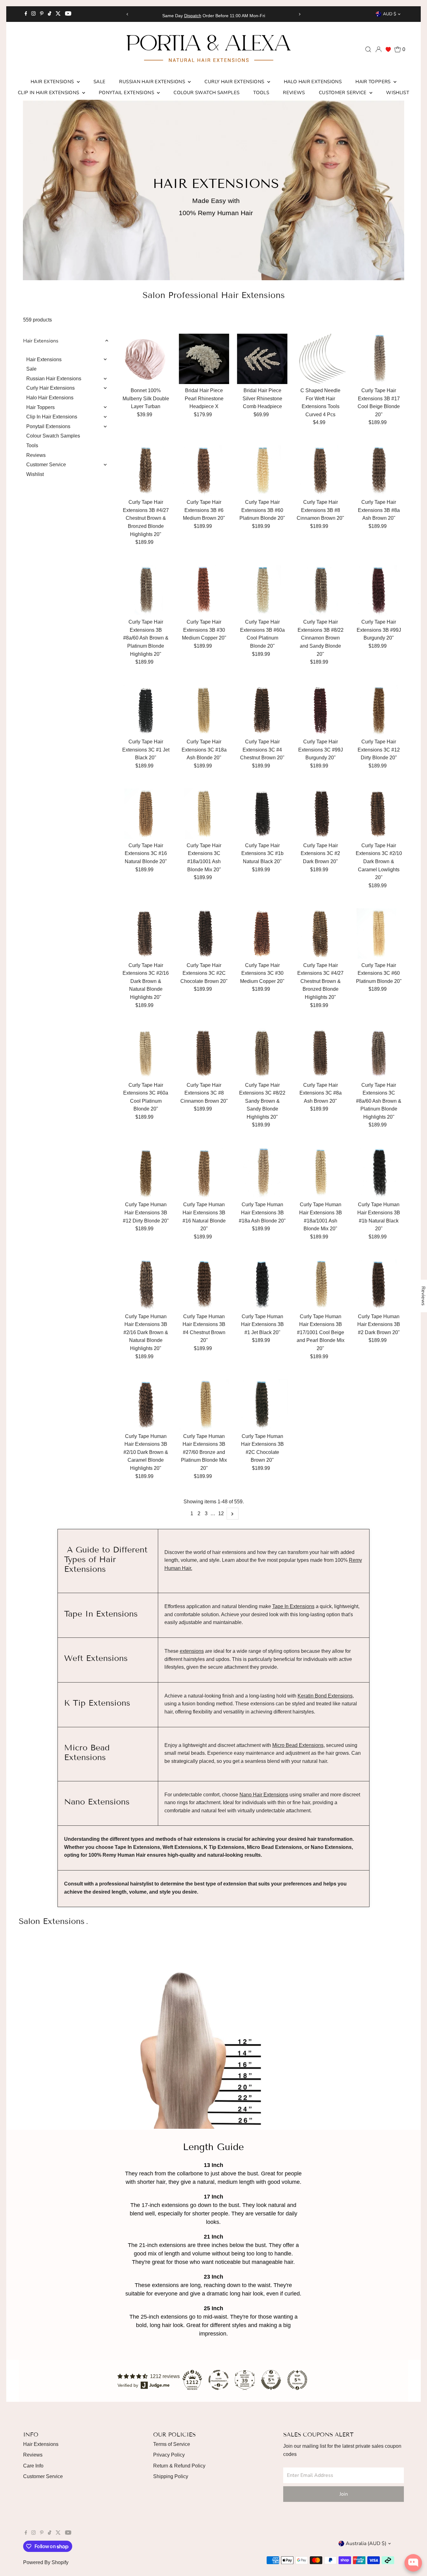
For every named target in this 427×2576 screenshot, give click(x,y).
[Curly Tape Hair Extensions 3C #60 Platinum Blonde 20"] (379, 933)
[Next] (299, 14)
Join (344, 2494)
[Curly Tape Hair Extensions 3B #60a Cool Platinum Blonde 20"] (262, 590)
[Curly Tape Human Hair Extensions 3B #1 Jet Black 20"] (262, 1285)
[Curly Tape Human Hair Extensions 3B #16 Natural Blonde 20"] (204, 1173)
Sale (100, 82)
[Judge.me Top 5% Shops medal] (271, 2380)
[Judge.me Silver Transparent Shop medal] (219, 2380)
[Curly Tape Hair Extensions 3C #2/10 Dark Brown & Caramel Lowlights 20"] (379, 814)
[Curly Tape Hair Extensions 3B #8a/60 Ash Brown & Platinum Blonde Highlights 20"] (146, 590)
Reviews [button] (423, 1296)
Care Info (33, 2466)
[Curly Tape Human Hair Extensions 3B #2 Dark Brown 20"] (379, 1285)
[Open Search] (368, 49)
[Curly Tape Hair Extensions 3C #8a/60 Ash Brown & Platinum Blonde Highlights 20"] (379, 1053)
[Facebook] (26, 14)
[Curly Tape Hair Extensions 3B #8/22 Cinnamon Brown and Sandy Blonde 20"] (321, 590)
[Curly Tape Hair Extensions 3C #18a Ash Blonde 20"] (204, 710)
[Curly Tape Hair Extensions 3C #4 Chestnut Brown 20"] (262, 710)
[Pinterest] (42, 14)
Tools (261, 93)
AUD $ (389, 14)
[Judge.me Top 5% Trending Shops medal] (297, 2380)
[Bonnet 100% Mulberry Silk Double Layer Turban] (146, 359)
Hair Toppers (374, 82)
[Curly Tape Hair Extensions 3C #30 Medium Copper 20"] (262, 933)
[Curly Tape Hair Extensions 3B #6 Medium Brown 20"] (204, 471)
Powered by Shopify (46, 2562)
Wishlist (398, 93)
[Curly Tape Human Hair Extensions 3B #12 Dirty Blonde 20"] (146, 1173)
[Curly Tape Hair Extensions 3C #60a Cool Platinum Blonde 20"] (146, 1053)
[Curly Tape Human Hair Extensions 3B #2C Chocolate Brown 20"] (262, 1404)
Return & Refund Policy (179, 2466)
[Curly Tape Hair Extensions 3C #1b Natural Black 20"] (262, 814)
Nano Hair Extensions (264, 1795)
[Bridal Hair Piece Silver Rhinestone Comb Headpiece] (262, 359)
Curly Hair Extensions (235, 82)
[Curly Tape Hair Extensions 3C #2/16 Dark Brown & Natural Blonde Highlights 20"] (146, 933)
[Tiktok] (50, 14)
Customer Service (343, 93)
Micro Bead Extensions (298, 1745)
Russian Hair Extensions (153, 82)
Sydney (219, 16)
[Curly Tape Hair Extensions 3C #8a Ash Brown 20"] (321, 1053)
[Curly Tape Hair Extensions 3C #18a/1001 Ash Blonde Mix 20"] (204, 814)
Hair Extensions (53, 82)
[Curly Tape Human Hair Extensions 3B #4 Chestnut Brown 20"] (204, 1285)
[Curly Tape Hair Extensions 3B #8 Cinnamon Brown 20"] (321, 471)
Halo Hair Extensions (313, 82)
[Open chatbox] (413, 2563)
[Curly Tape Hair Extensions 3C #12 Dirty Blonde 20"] (379, 710)
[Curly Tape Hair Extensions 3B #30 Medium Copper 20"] (204, 590)
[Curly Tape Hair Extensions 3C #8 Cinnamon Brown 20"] (204, 1053)
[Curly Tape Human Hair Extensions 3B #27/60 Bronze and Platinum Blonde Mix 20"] (204, 1404)
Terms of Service (172, 2444)
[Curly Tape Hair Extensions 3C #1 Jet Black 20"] (146, 710)
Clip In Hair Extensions (49, 93)
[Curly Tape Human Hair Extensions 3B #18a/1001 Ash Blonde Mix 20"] (321, 1173)
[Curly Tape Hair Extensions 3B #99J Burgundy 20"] (379, 590)
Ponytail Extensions (127, 93)
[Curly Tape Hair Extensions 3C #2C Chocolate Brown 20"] (204, 933)
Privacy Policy (169, 2455)
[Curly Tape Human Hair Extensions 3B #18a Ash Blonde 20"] (262, 1173)
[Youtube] (68, 14)
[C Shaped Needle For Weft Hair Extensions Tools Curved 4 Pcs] (321, 359)
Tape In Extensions (293, 1606)
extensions (192, 1651)
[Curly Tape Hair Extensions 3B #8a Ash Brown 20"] (379, 471)
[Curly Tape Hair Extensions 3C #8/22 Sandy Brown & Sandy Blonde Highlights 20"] (262, 1053)
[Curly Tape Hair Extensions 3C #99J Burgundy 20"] (321, 710)
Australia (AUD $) (366, 2543)
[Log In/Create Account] (379, 49)
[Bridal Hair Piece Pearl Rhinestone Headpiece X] (204, 359)
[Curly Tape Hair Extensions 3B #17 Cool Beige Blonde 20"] (379, 359)
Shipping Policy (171, 2476)
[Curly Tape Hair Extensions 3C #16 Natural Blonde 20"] (146, 814)
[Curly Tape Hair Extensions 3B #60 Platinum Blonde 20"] (262, 471)
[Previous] (128, 14)
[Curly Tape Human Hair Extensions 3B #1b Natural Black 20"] (379, 1173)
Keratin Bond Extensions (325, 1696)
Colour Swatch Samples (206, 93)
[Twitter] (58, 14)
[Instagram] (33, 14)
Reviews (294, 93)
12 (221, 1513)
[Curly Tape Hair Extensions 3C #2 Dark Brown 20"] (321, 814)
